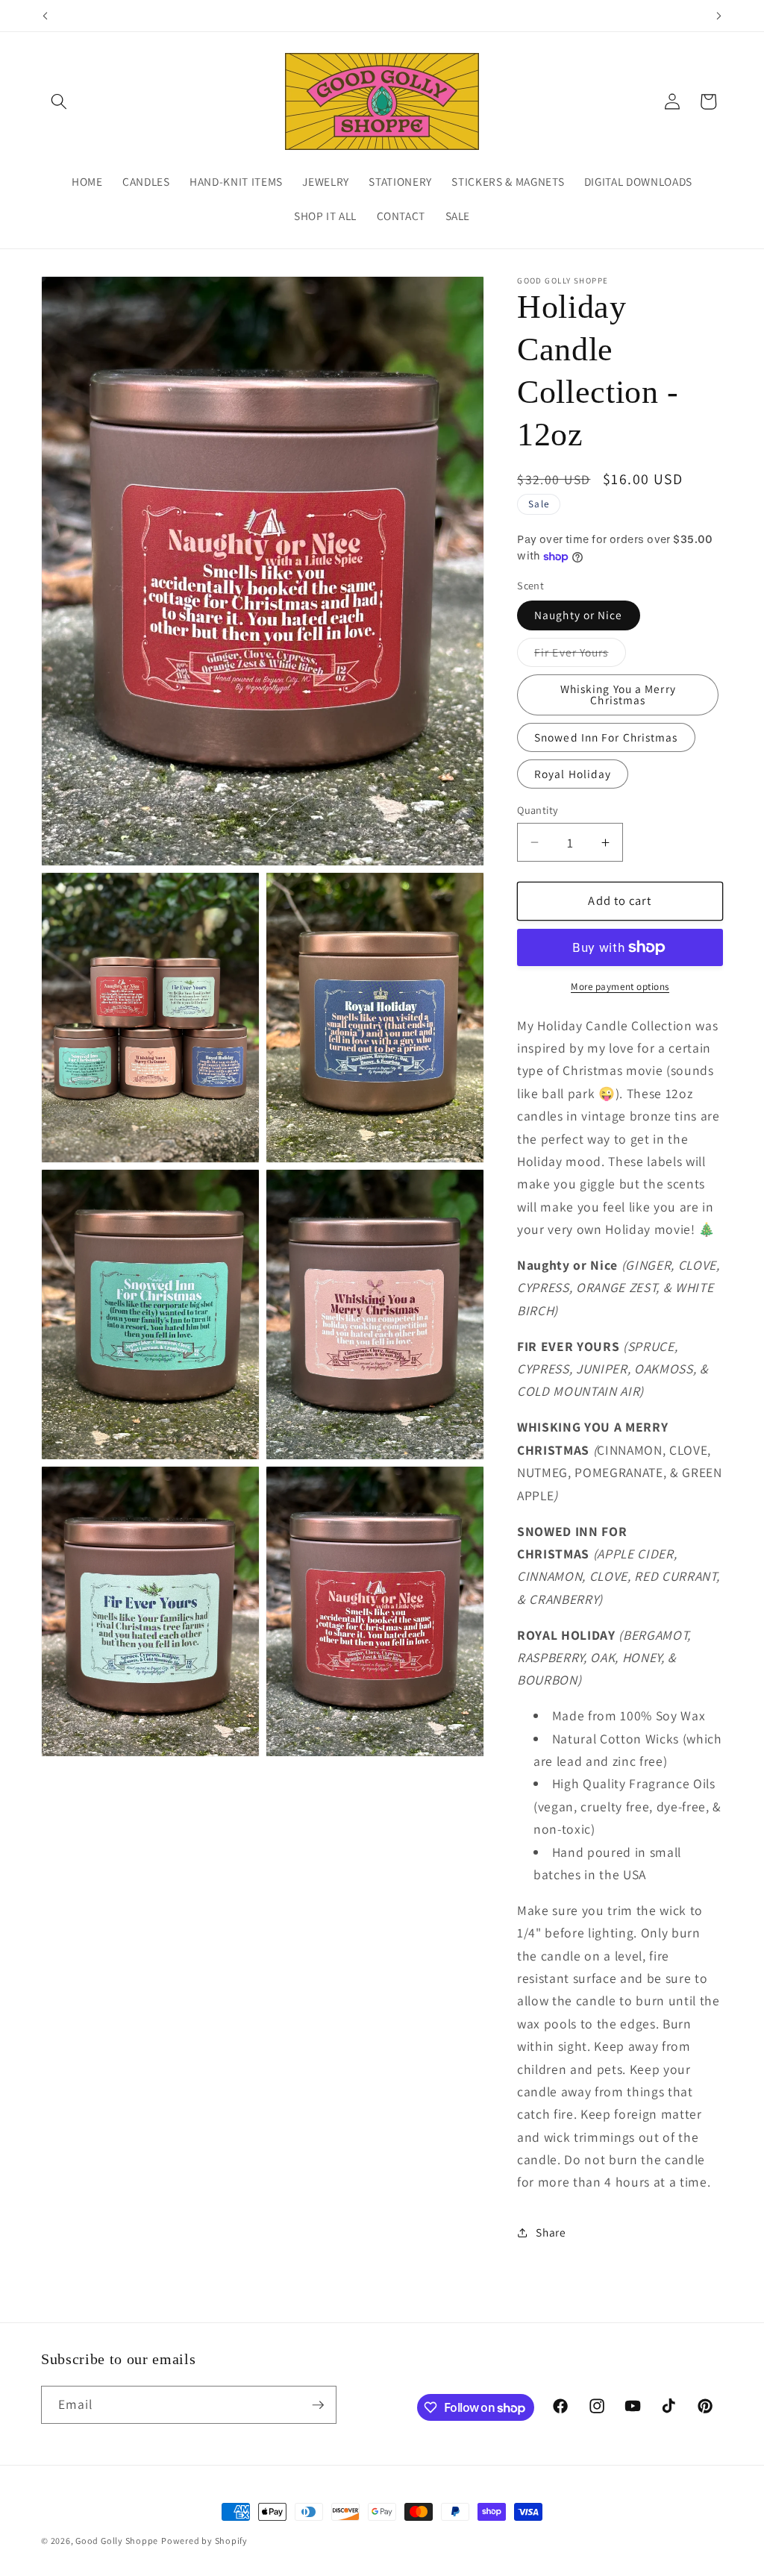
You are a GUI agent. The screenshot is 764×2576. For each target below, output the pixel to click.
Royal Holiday (573, 774)
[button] (59, 101)
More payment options (620, 987)
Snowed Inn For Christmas (606, 737)
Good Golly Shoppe (117, 2541)
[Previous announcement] (46, 16)
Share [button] (551, 2232)
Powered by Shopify (204, 2541)
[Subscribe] (318, 2405)
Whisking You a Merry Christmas (618, 694)
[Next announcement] (719, 16)
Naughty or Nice (579, 615)
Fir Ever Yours (580, 655)
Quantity (538, 810)
